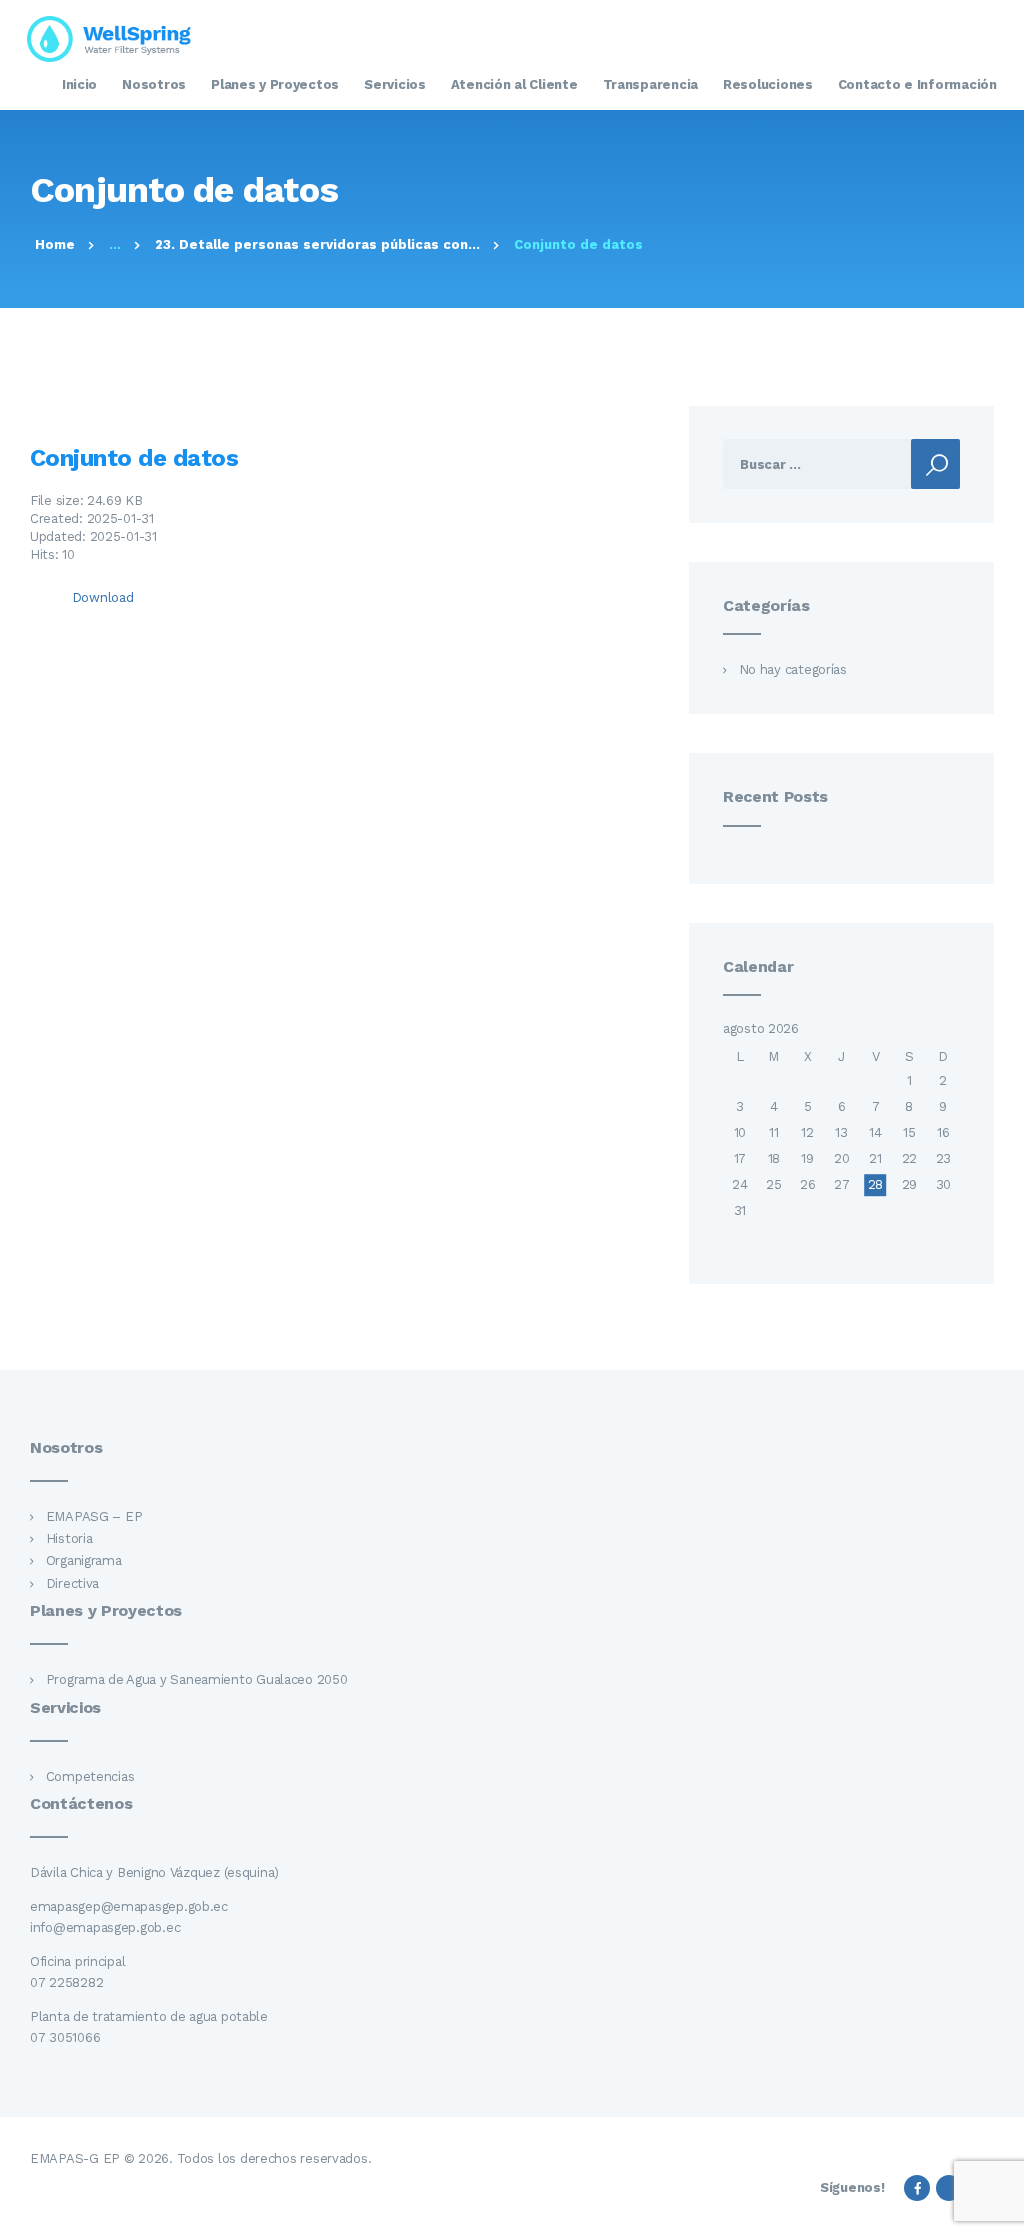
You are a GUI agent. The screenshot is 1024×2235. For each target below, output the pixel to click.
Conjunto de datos (134, 458)
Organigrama (84, 1560)
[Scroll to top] (998, 2209)
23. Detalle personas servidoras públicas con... (317, 244)
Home (55, 244)
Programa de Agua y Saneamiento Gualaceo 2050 (197, 1679)
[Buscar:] (841, 464)
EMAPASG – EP (94, 1516)
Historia (69, 1538)
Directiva (73, 1583)
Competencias (90, 1776)
